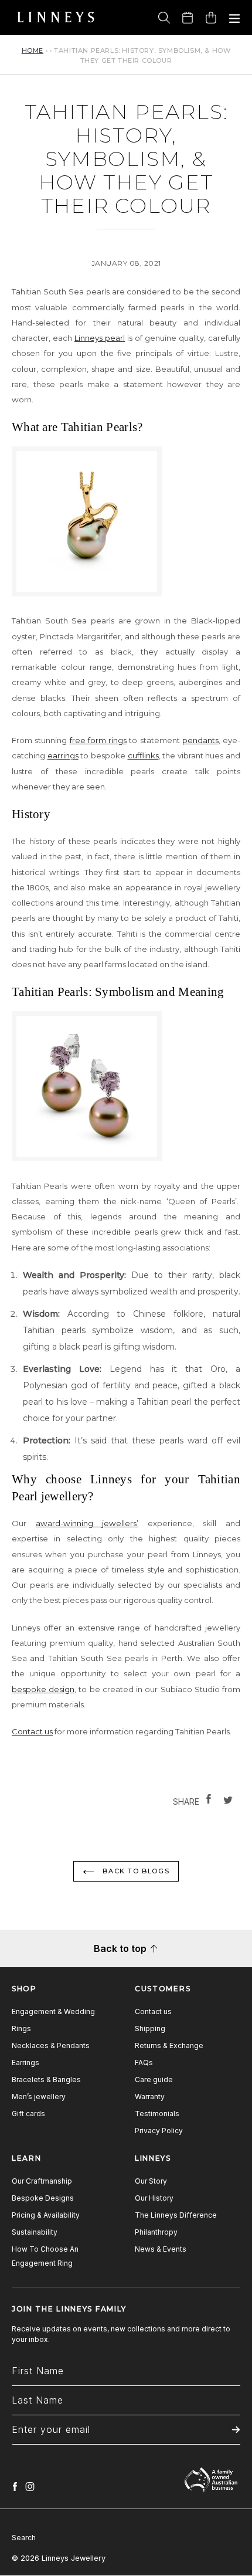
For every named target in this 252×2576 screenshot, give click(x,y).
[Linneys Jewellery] (56, 18)
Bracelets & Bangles (46, 2080)
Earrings (25, 2063)
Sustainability (35, 2232)
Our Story (151, 2181)
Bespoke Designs (43, 2198)
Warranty (150, 2097)
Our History (154, 2198)
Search (24, 2538)
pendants (200, 740)
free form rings (98, 740)
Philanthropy (156, 2232)
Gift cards (28, 2114)
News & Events (161, 2249)
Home (33, 50)
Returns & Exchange (169, 2045)
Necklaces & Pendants (51, 2045)
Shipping (150, 2028)
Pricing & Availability (46, 2215)
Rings (21, 2028)
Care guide (154, 2080)
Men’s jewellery (39, 2097)
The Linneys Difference (176, 2215)
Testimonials (157, 2114)
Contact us (32, 1731)
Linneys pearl (100, 338)
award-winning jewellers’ (87, 1523)
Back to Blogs (135, 1871)
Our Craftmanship (42, 2181)
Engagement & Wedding (53, 2011)
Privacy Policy (159, 2131)
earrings (63, 755)
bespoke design (43, 1689)
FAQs (144, 2063)
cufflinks (143, 755)
